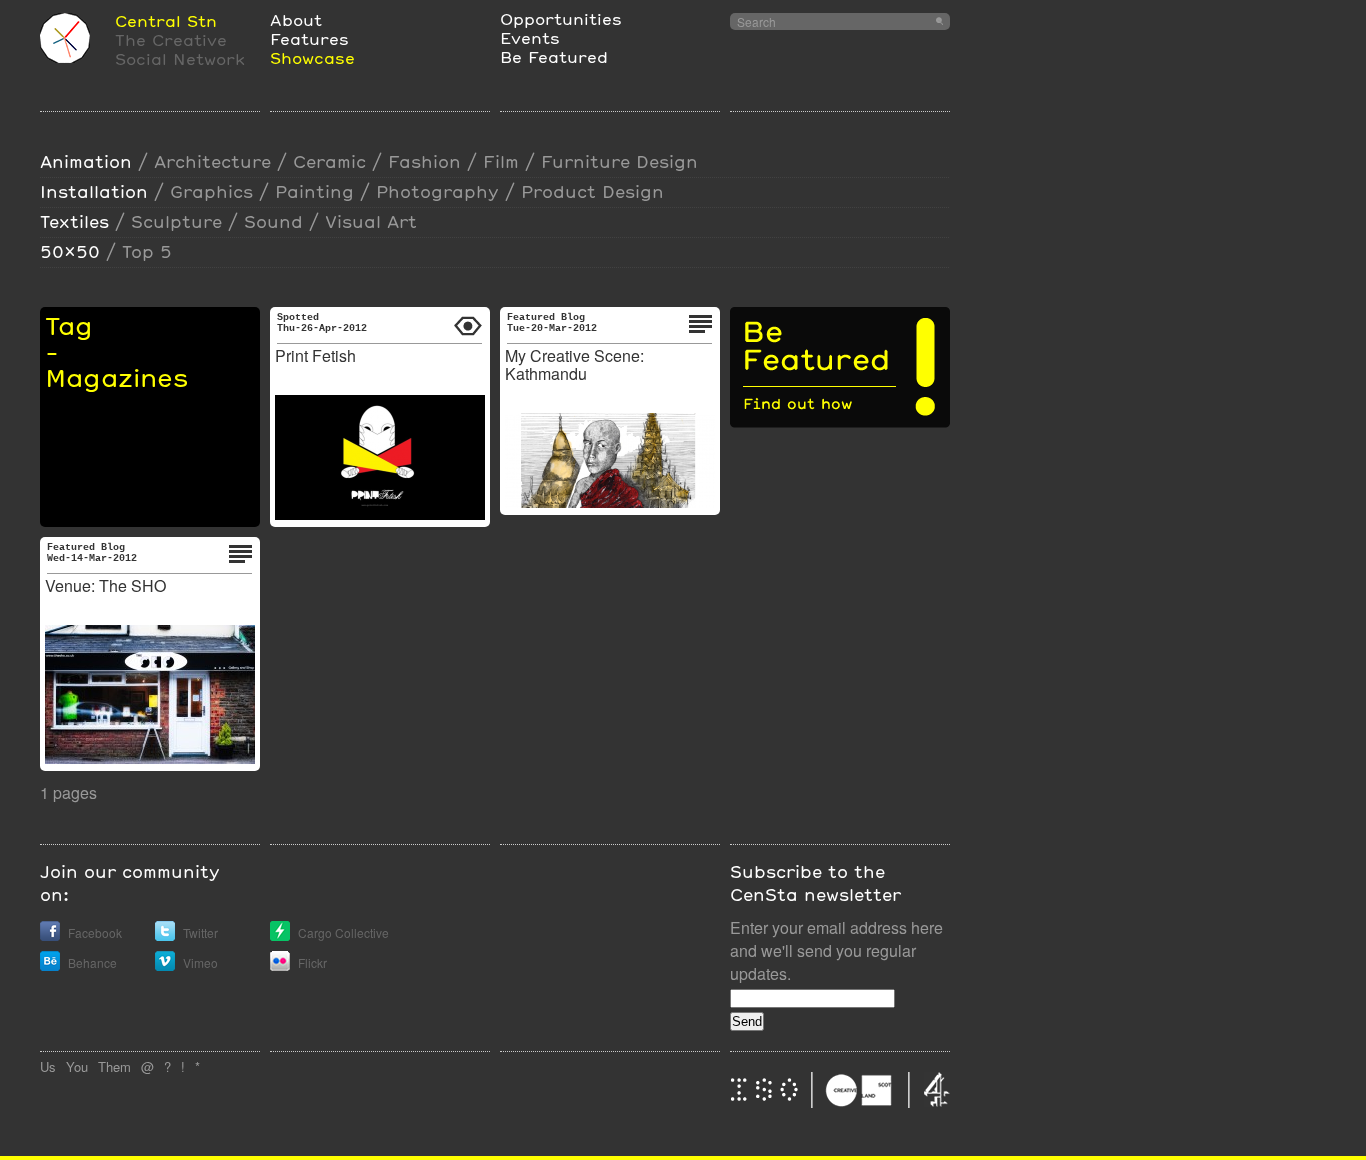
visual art (371, 221)
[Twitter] (165, 935)
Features (309, 38)
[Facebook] (50, 935)
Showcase (312, 57)
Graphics (211, 191)
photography (437, 191)
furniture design (619, 161)
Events (530, 37)
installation (94, 191)
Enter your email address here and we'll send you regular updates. (836, 950)
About (296, 19)
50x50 (70, 251)
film (501, 161)
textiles (74, 221)
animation (86, 161)
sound (273, 221)
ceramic (329, 161)
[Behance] (50, 965)
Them (114, 1066)
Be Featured (554, 56)
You (77, 1066)
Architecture (212, 161)
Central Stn (166, 20)
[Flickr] (280, 965)
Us (48, 1066)
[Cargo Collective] (280, 935)
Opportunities (561, 18)
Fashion (424, 161)
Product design (592, 191)
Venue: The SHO (105, 585)
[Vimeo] (165, 965)
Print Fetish (315, 355)
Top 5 (147, 251)
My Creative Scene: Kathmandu (574, 364)
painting (314, 191)
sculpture (176, 221)
